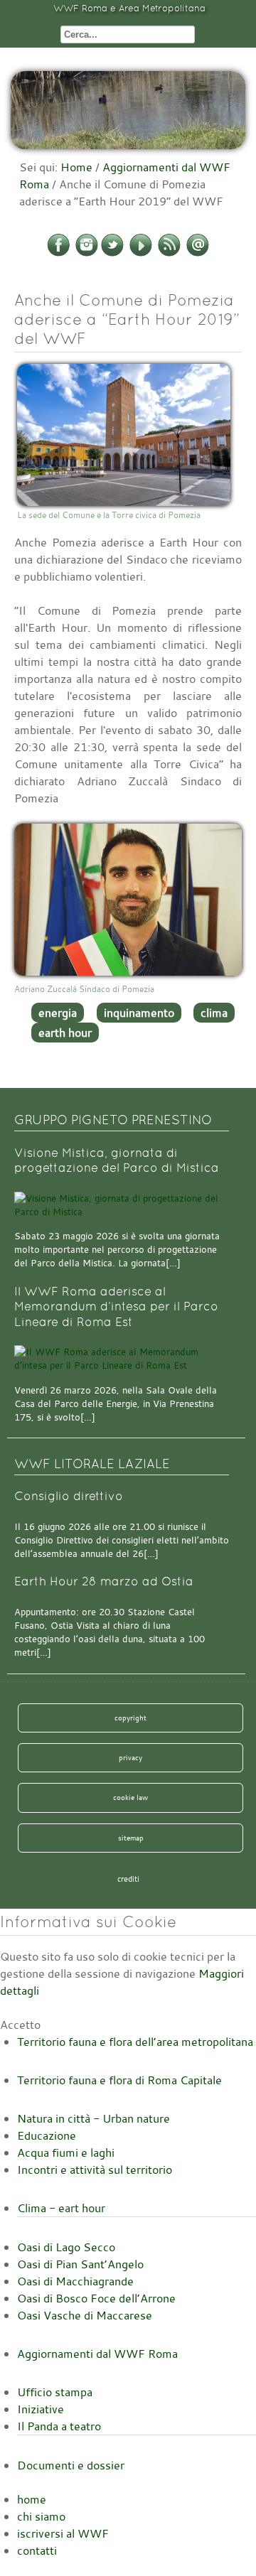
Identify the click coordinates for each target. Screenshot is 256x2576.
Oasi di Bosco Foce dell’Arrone (96, 2298)
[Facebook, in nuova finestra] (58, 254)
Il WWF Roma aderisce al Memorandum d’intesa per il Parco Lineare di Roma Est (116, 1307)
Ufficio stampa (55, 2392)
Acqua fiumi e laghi (66, 2152)
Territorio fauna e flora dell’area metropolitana (135, 2042)
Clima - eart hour (61, 2208)
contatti (37, 2550)
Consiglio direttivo (69, 1496)
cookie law (130, 1797)
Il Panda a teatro (59, 2426)
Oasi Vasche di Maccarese (85, 2315)
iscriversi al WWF (63, 2533)
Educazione (47, 2135)
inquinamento (139, 1013)
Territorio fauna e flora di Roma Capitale (119, 2080)
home (32, 2499)
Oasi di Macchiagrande (75, 2281)
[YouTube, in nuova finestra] (141, 254)
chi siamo (41, 2516)
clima (214, 1013)
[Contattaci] (198, 254)
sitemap (131, 1838)
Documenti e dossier (71, 2465)
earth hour (65, 1033)
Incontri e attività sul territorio (95, 2170)
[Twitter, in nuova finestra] (112, 254)
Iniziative (41, 2409)
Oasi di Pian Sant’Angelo (80, 2264)
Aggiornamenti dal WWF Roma (97, 2354)
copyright (130, 1718)
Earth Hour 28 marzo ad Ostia (104, 1581)
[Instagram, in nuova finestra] (87, 254)
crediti (128, 1879)
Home (76, 167)
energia (58, 1013)
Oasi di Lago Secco (66, 2247)
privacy (130, 1757)
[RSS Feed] (169, 254)
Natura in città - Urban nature (94, 2118)
